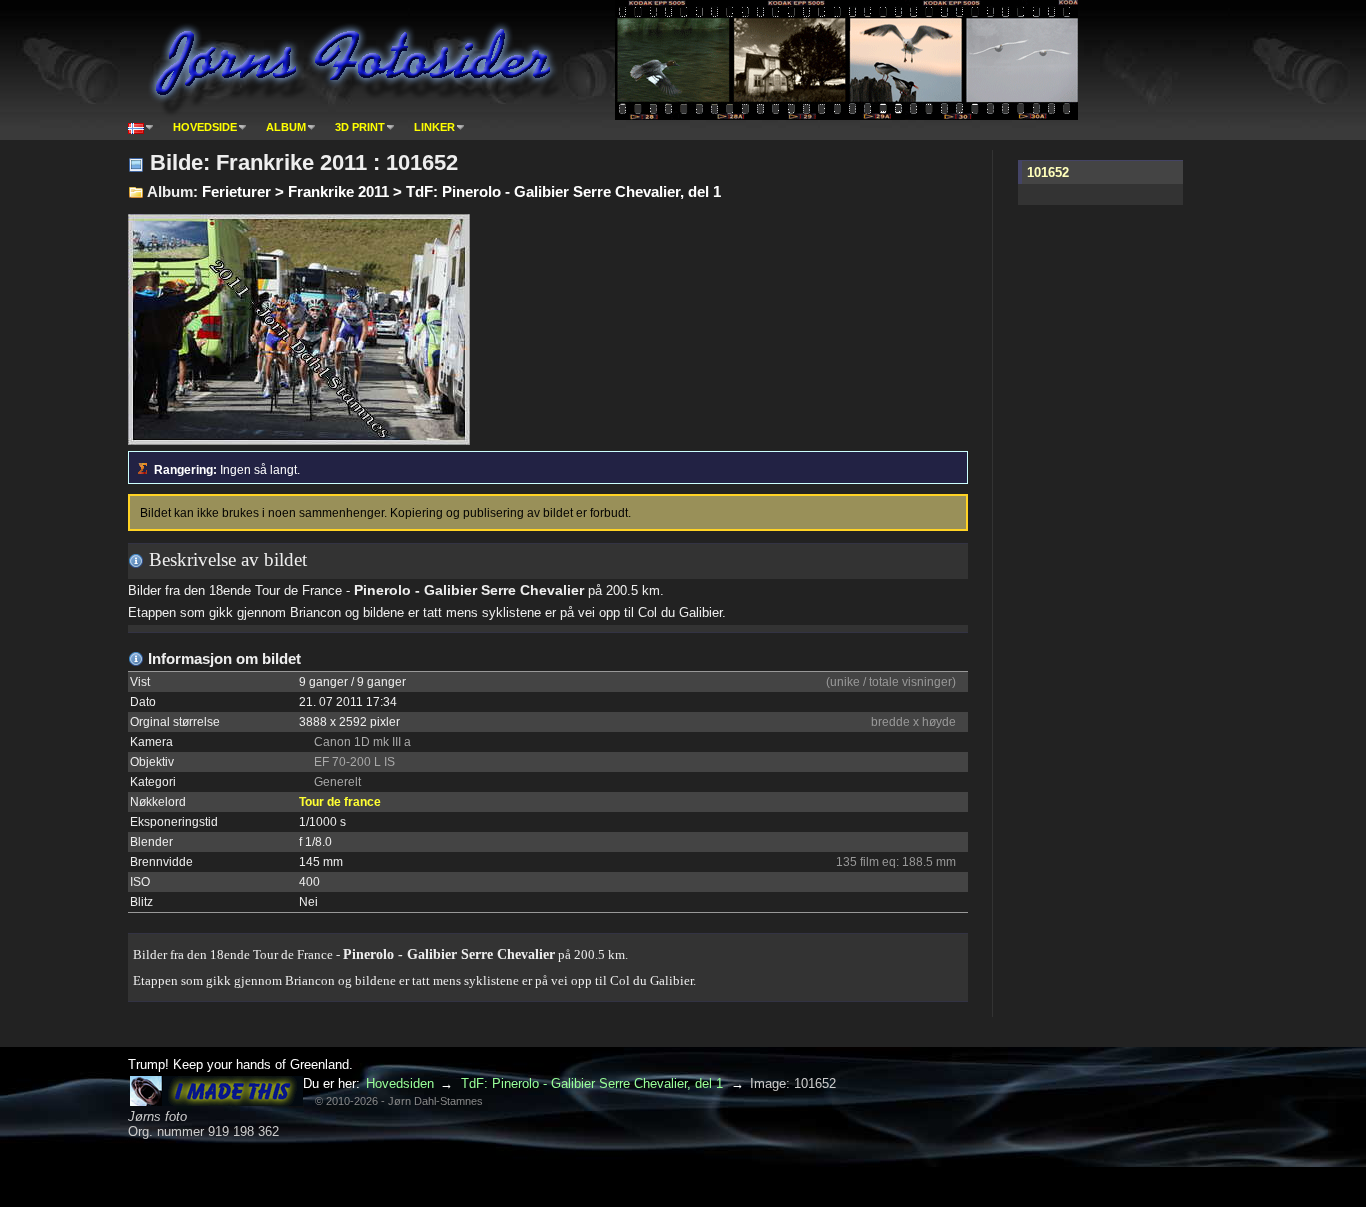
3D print (360, 127)
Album (286, 127)
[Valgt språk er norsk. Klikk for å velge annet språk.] (141, 127)
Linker (434, 127)
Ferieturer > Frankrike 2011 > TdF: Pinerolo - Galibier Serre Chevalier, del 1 (461, 191)
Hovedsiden (400, 1083)
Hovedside (205, 127)
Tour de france (340, 802)
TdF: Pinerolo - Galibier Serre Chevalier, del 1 (592, 1083)
